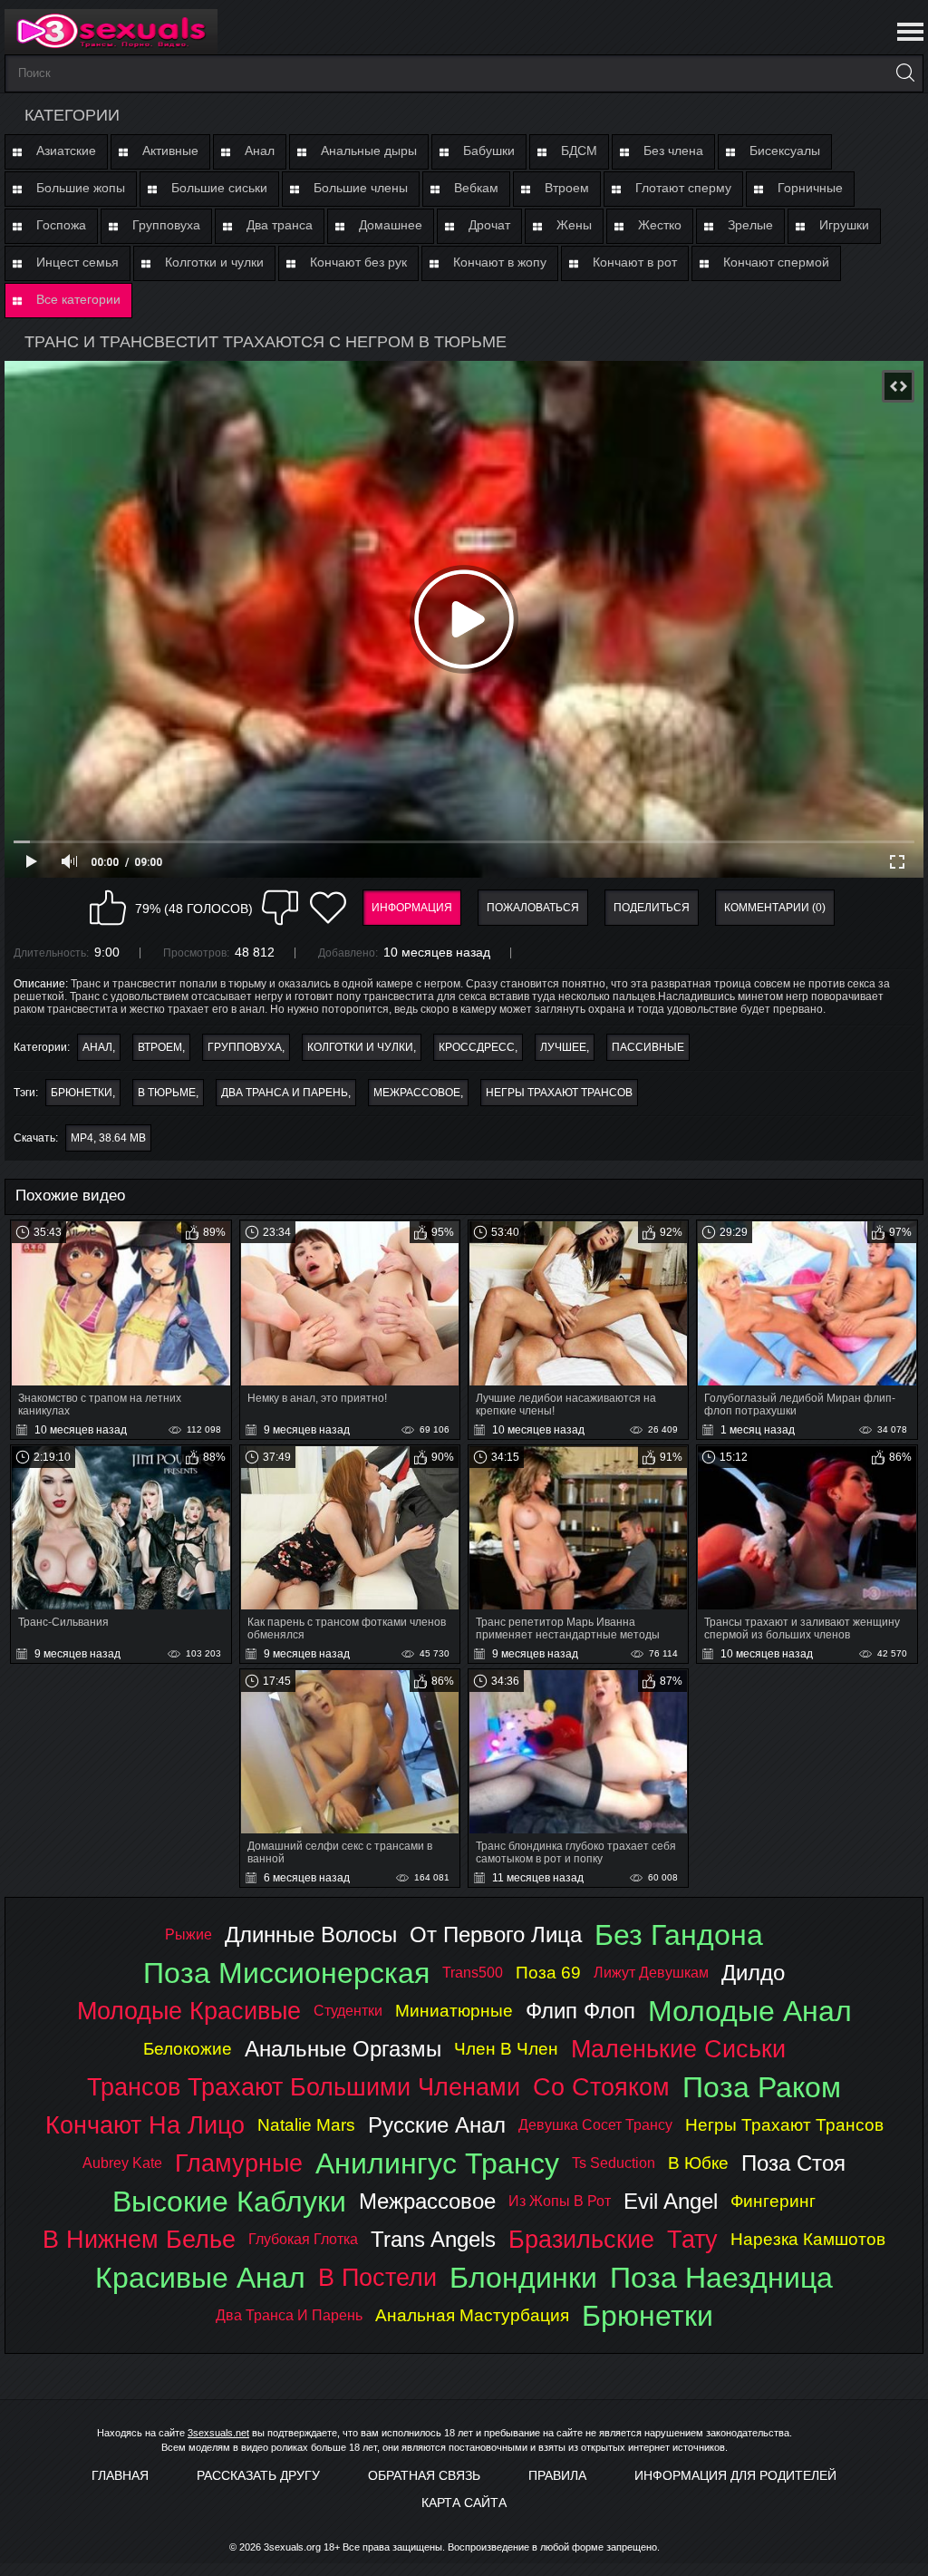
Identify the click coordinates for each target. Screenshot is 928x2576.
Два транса (280, 225)
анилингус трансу (437, 2163)
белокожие (188, 2049)
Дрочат (489, 225)
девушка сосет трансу (595, 2125)
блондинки (523, 2278)
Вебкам (476, 188)
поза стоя (793, 2163)
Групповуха (166, 225)
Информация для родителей (735, 2475)
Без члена (673, 151)
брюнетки (82, 1093)
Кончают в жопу (500, 262)
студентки (348, 2011)
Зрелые (750, 225)
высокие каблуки (229, 2202)
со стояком (601, 2087)
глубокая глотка (303, 2239)
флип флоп (580, 2011)
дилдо (753, 1973)
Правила (557, 2475)
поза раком (762, 2087)
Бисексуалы (785, 151)
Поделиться (652, 908)
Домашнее (391, 225)
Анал (260, 151)
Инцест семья (77, 262)
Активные (170, 151)
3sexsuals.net (218, 2433)
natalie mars (306, 2125)
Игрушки (844, 225)
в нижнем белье (139, 2239)
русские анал (437, 2125)
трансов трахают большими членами (304, 2087)
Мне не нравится (280, 908)
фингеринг (773, 2201)
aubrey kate (122, 2163)
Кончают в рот (635, 262)
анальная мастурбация (472, 2315)
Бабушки (489, 151)
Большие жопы (81, 188)
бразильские (581, 2239)
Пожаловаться (533, 908)
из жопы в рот (560, 2201)
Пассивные (648, 1047)
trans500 (473, 1973)
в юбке (698, 2163)
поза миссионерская (286, 1973)
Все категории (78, 299)
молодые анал (750, 2011)
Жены (574, 225)
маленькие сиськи (678, 2049)
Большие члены (361, 188)
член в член (506, 2049)
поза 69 (548, 1973)
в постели (377, 2277)
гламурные (239, 2163)
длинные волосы (311, 1934)
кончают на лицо (145, 2125)
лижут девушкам (651, 1973)
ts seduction (614, 2163)
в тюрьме (167, 1093)
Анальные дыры (369, 151)
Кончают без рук (358, 262)
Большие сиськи (219, 188)
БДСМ (579, 151)
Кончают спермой (776, 262)
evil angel (671, 2201)
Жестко (660, 225)
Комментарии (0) (775, 908)
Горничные (810, 188)
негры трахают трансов (559, 1093)
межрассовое (417, 1093)
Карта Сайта (464, 2503)
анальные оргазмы (343, 2049)
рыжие (188, 1934)
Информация (412, 908)
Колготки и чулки (214, 262)
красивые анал (200, 2278)
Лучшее (563, 1047)
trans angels (433, 2239)
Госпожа (61, 225)
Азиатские (66, 151)
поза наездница (721, 2278)
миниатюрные (454, 2011)
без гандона (679, 1935)
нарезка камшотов (808, 2239)
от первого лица (496, 1934)
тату (692, 2239)
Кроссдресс (477, 1047)
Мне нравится (108, 908)
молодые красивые (189, 2011)
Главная (120, 2475)
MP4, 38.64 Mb (108, 1138)
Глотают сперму (683, 188)
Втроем (567, 188)
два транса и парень (285, 1093)
